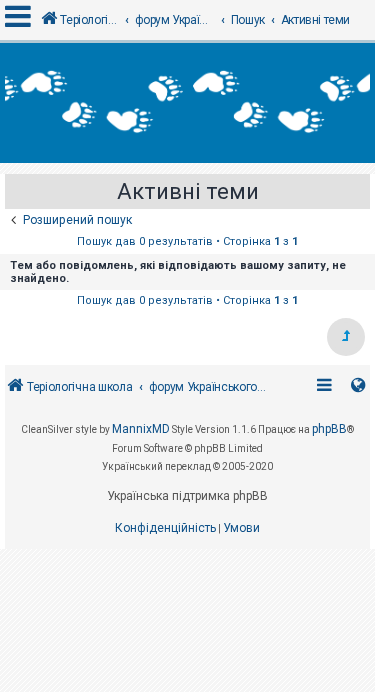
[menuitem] (165, 529)
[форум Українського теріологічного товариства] (187, 103)
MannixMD (141, 429)
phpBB (329, 429)
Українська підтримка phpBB (187, 496)
